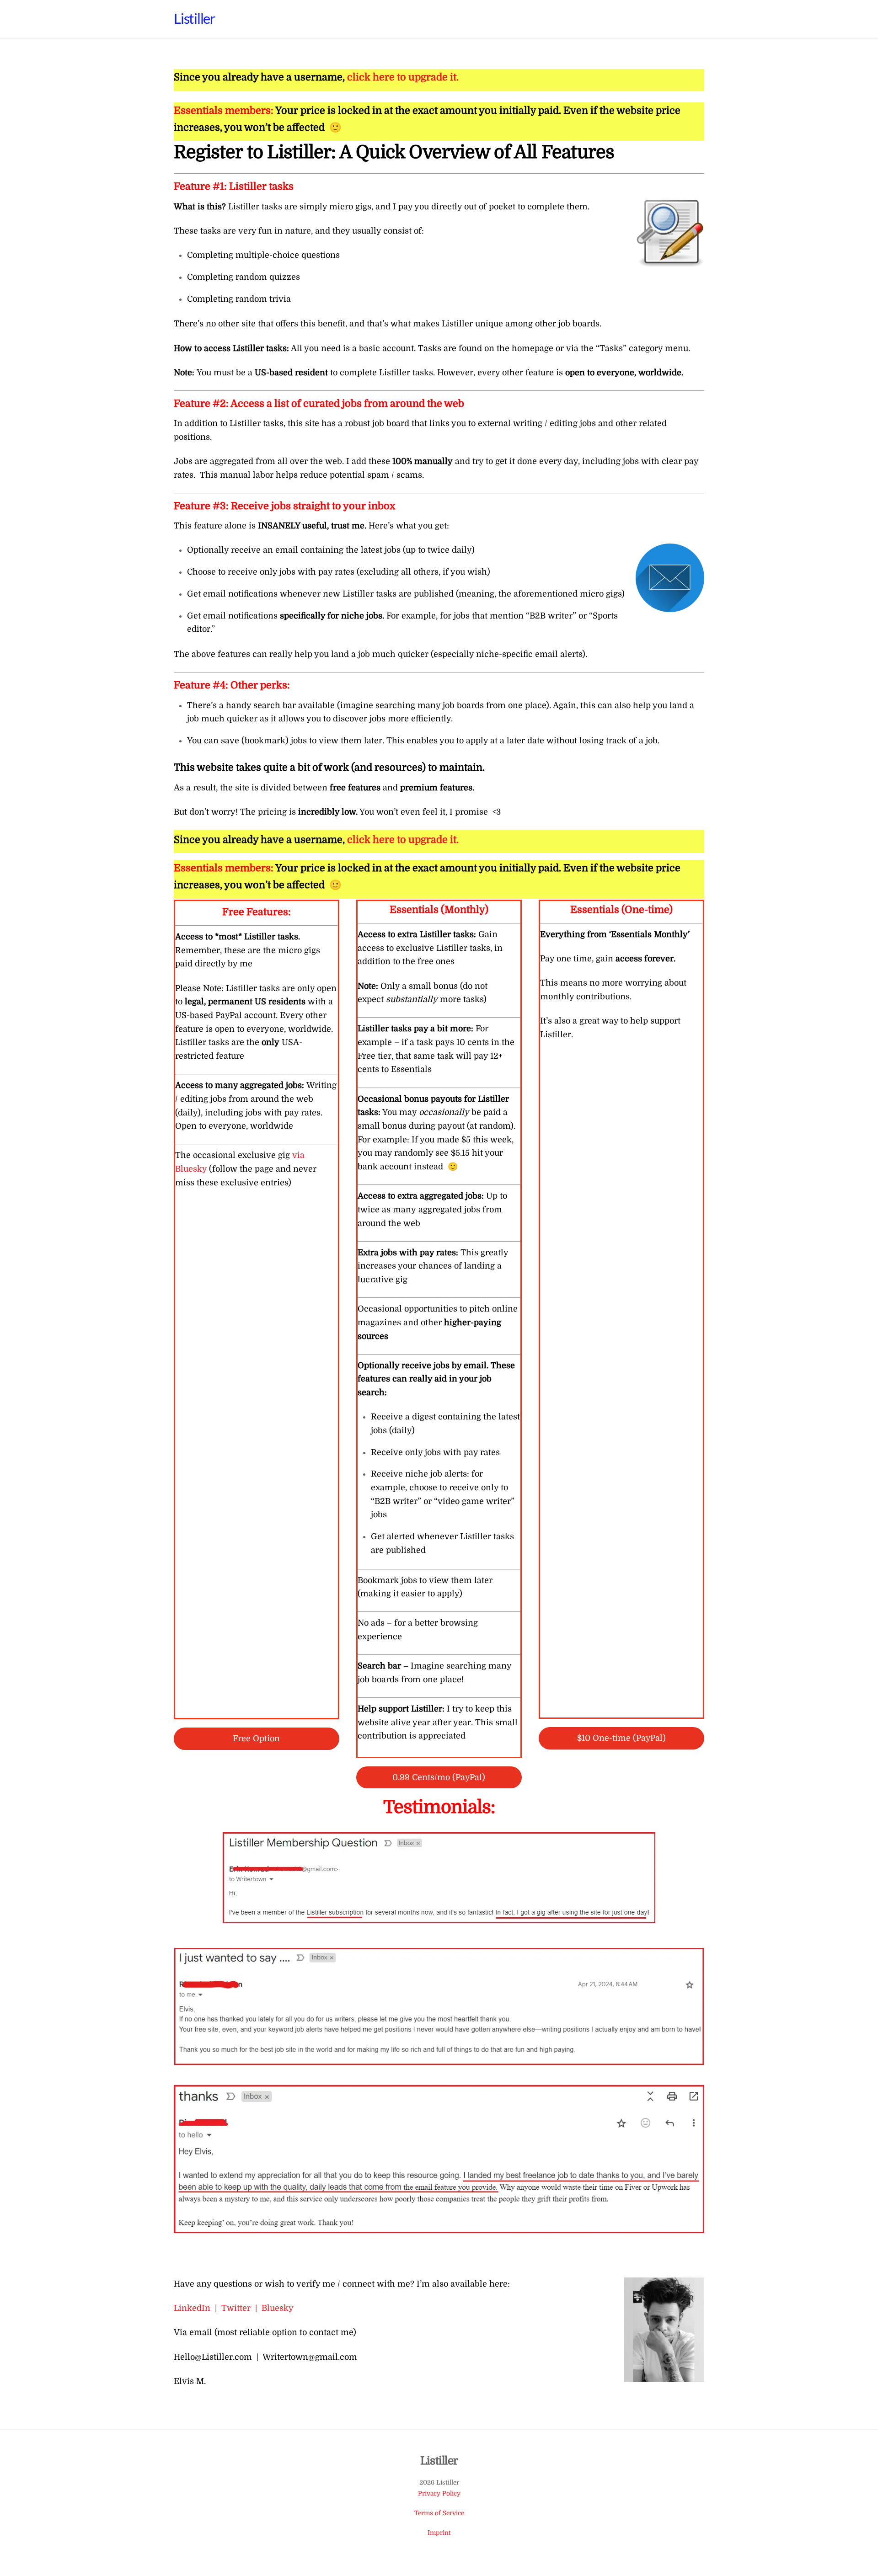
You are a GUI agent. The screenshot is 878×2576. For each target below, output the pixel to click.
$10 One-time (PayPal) (621, 1738)
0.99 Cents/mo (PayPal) (439, 1777)
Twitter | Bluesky (257, 2308)
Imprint (439, 2533)
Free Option (256, 1739)
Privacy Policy (439, 2493)
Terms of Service (439, 2513)
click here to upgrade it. (403, 77)
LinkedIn (192, 2308)
